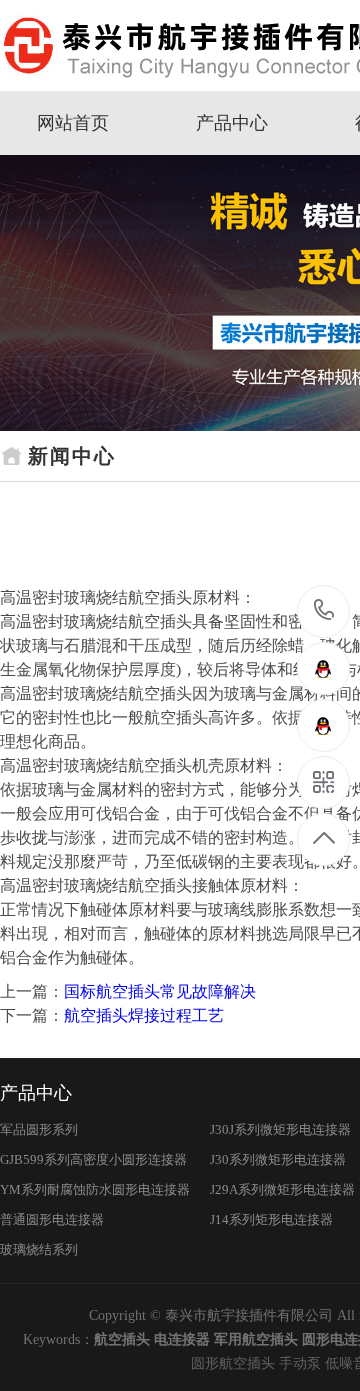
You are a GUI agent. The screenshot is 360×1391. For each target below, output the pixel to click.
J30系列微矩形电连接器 (278, 1159)
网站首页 (73, 123)
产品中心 (232, 123)
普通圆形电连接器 (52, 1219)
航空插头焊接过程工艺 (144, 1015)
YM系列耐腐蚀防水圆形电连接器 (95, 1189)
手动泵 (300, 1363)
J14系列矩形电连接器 (271, 1219)
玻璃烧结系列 (39, 1249)
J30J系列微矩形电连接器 (280, 1129)
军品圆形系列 (39, 1129)
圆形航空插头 (233, 1363)
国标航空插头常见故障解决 (160, 991)
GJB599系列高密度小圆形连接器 (93, 1159)
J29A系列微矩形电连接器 (282, 1189)
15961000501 (324, 611)
